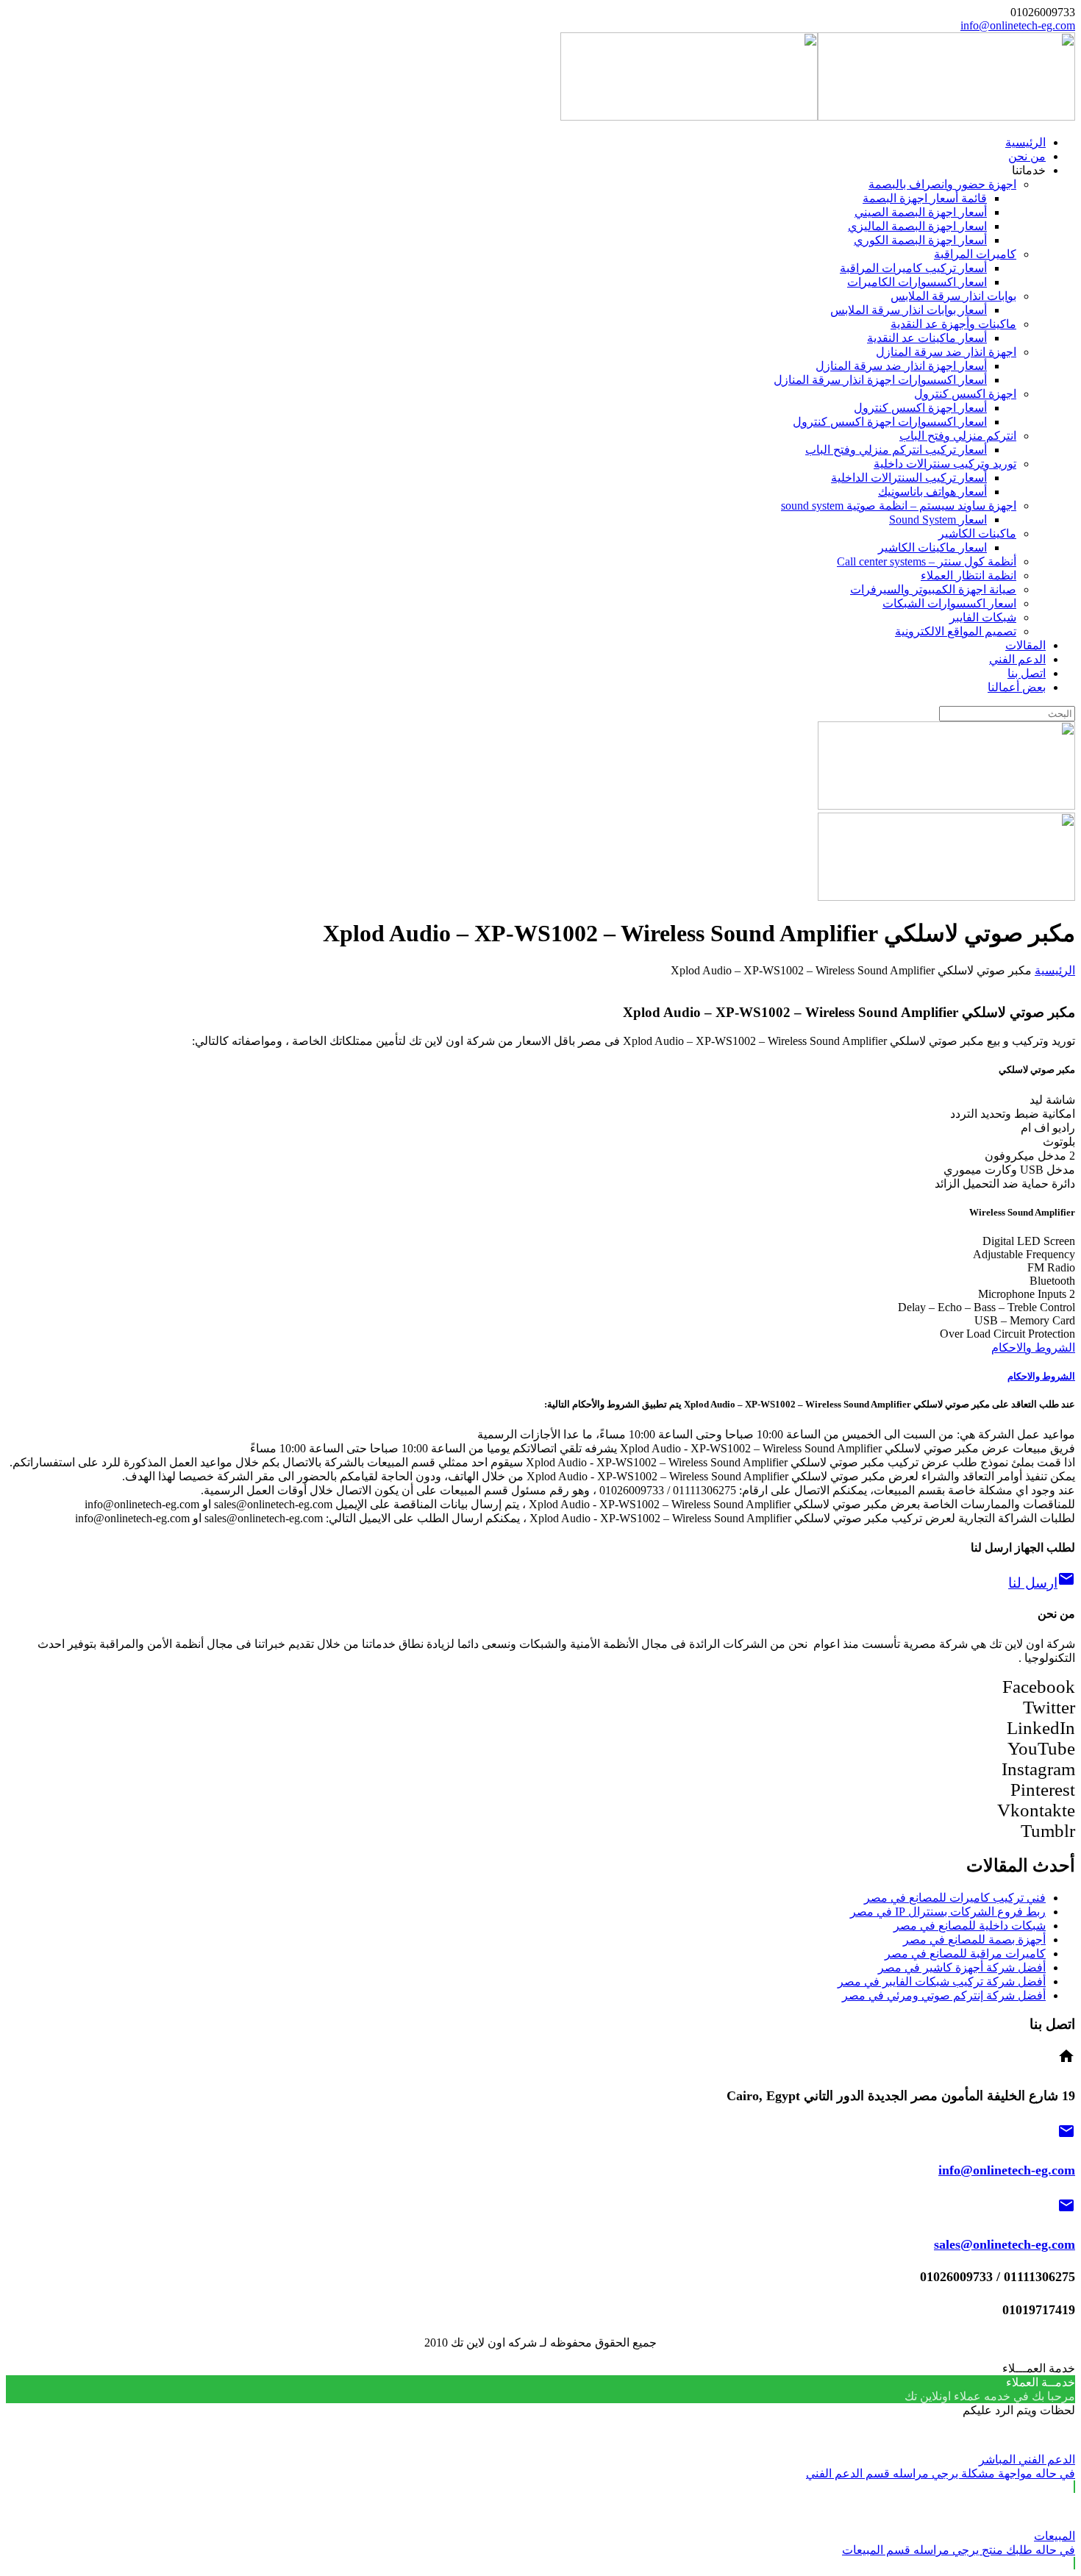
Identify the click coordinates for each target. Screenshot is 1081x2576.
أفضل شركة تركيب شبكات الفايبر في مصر (942, 1981)
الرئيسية (1055, 970)
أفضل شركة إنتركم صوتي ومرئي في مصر (944, 1995)
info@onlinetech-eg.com (1018, 25)
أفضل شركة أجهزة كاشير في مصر (962, 1967)
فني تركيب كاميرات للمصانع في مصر (955, 1898)
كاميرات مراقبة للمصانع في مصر (965, 1954)
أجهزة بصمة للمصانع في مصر (974, 1940)
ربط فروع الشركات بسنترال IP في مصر (948, 1912)
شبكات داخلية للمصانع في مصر (970, 1926)
